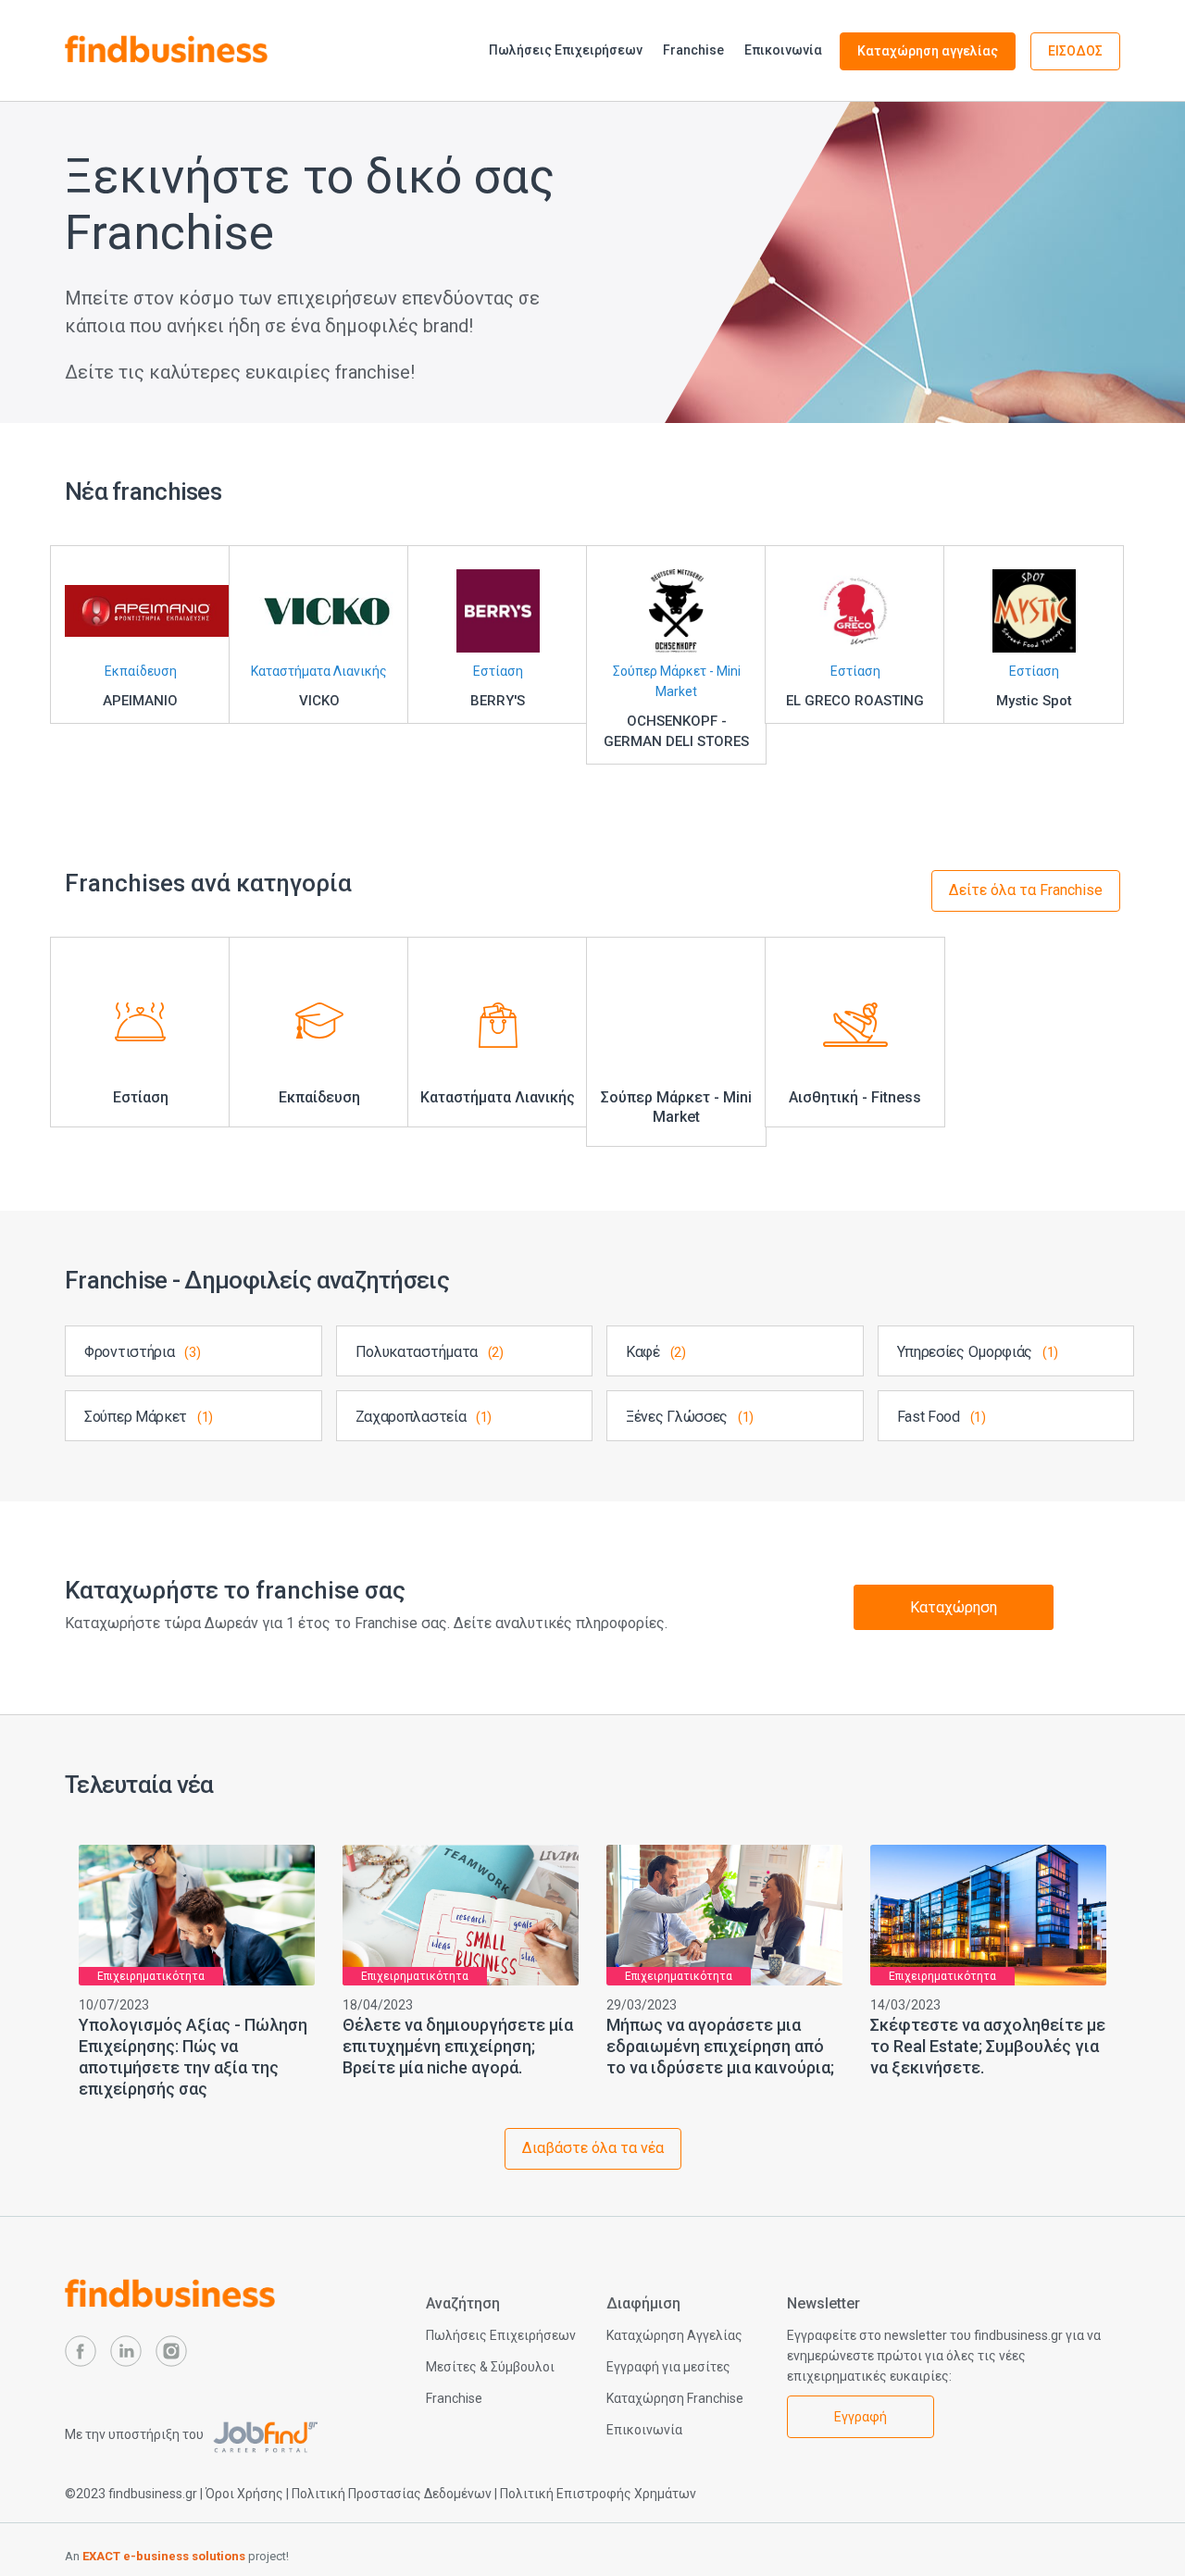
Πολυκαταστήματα (430, 1352)
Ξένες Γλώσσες (690, 1417)
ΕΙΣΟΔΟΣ (1075, 51)
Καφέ (656, 1352)
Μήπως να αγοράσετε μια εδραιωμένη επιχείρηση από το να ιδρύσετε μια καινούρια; (720, 2046)
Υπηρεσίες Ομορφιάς (978, 1352)
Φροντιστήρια (142, 1352)
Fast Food (942, 1417)
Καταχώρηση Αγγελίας (674, 2335)
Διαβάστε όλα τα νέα (593, 2148)
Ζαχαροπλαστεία (424, 1417)
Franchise (693, 50)
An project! (177, 2556)
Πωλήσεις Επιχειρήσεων (566, 50)
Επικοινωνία (783, 50)
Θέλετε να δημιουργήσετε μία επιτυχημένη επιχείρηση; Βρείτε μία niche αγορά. (458, 2046)
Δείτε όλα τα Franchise (1026, 890)
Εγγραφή (861, 2417)
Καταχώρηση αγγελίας (928, 51)
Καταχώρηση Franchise (675, 2398)
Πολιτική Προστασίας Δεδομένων (392, 2494)
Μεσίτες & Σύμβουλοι (490, 2367)
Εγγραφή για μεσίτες (668, 2367)
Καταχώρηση (954, 1607)
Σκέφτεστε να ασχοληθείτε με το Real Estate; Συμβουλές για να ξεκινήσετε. (988, 2046)
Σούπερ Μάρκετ (149, 1417)
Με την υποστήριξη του (136, 2434)
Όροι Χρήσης (244, 2494)
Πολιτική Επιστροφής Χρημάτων (598, 2494)
